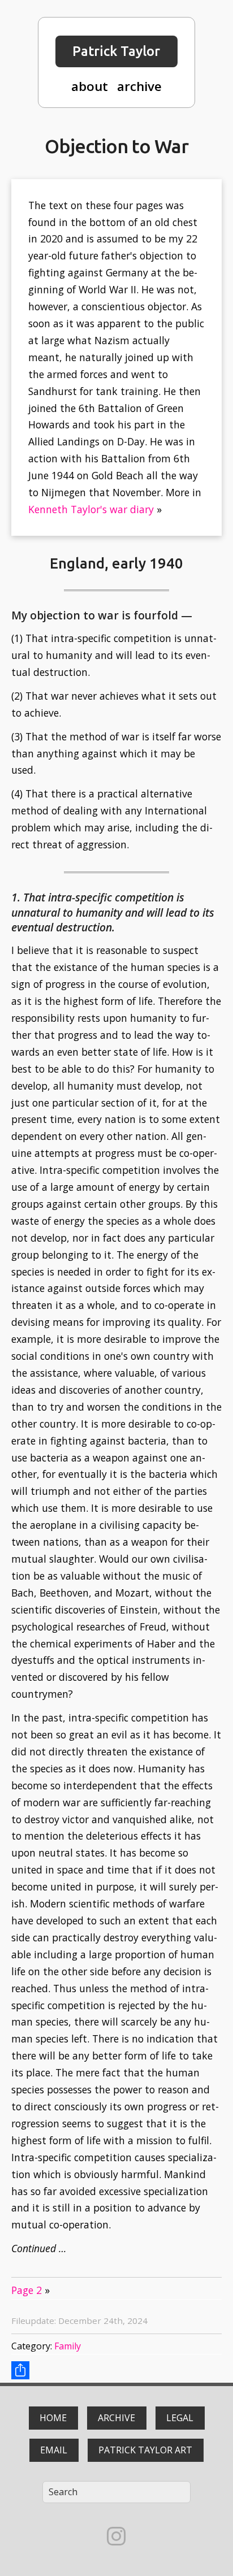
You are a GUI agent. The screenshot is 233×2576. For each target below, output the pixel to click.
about (90, 86)
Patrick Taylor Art (145, 2450)
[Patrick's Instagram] (116, 2536)
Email (54, 2450)
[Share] (20, 2370)
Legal (180, 2418)
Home (53, 2418)
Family (68, 2346)
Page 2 (27, 2290)
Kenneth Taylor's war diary (91, 509)
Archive (116, 2418)
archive (139, 86)
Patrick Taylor (116, 51)
